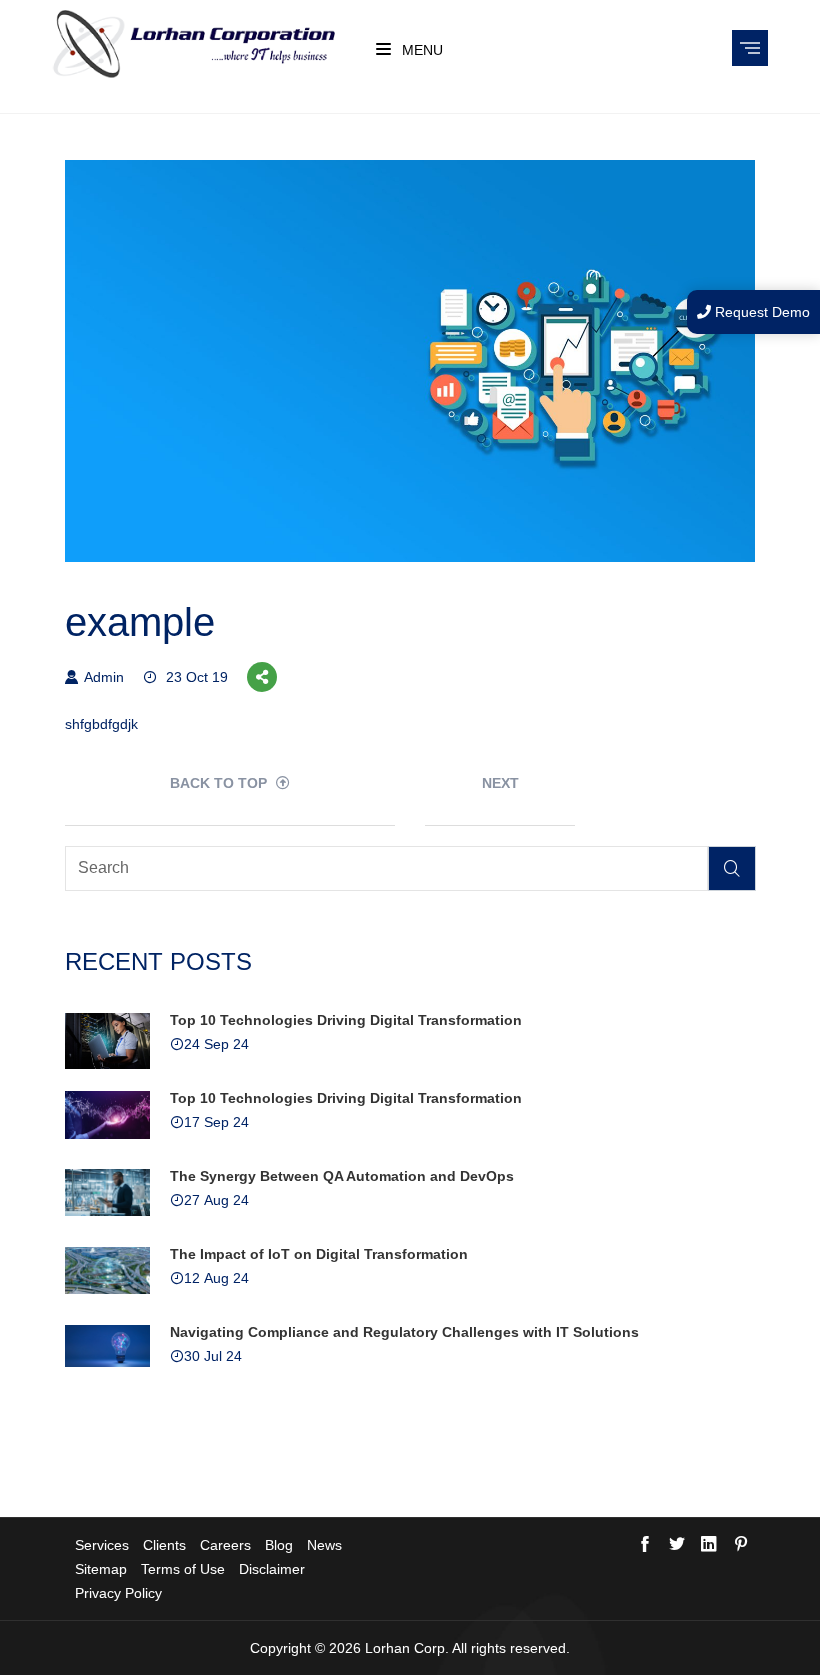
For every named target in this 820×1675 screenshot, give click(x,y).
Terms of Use (183, 1569)
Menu (420, 50)
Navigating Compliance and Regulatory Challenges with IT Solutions (404, 1332)
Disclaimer (272, 1569)
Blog (279, 1545)
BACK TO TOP (220, 783)
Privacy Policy (118, 1593)
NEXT (500, 783)
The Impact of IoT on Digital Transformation (319, 1254)
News (324, 1545)
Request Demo (760, 312)
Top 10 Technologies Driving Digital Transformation (346, 1020)
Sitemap (101, 1569)
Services (102, 1545)
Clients (164, 1545)
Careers (225, 1545)
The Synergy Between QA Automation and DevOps (342, 1176)
